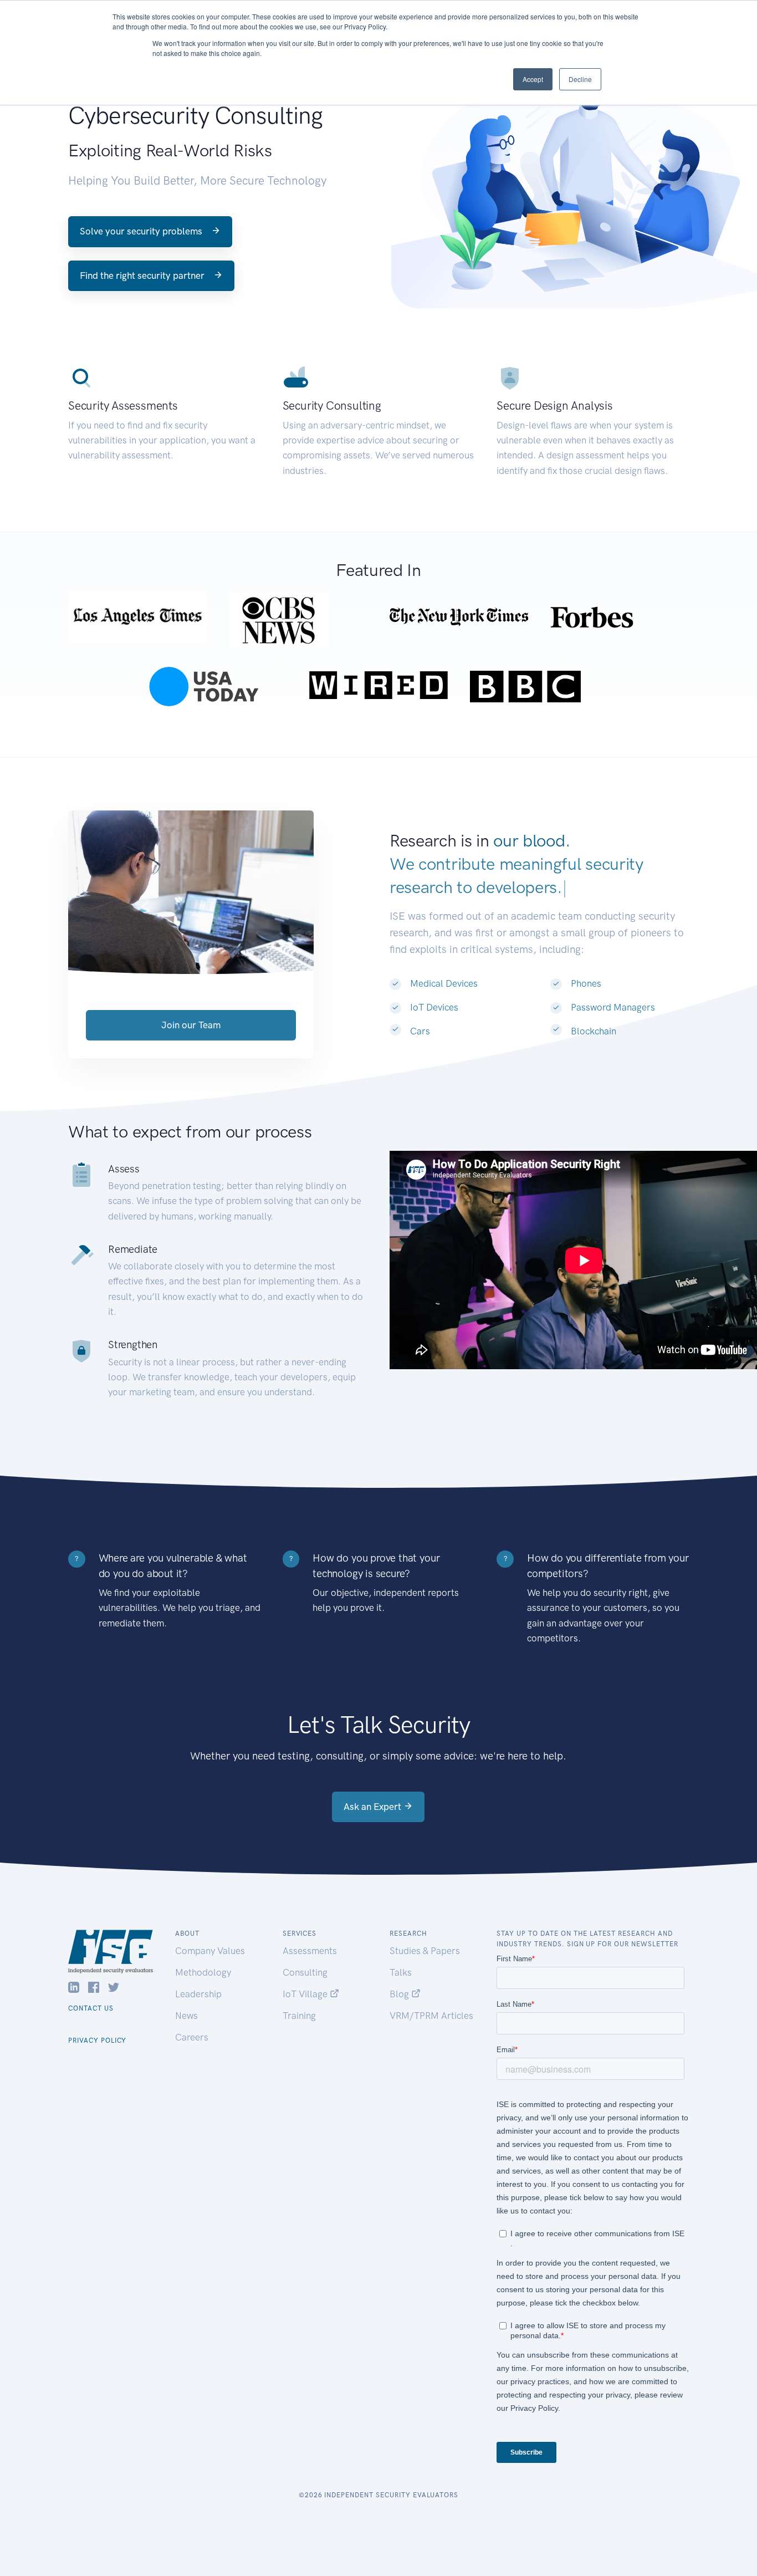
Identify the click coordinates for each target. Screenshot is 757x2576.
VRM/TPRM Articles (431, 2016)
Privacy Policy (97, 2041)
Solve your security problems (142, 231)
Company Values (210, 1951)
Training (299, 2016)
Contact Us (91, 2008)
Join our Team (191, 1025)
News (186, 2016)
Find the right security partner (143, 276)
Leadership (198, 1994)
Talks (401, 1972)
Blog (400, 1994)
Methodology (203, 1972)
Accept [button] (533, 79)
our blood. (531, 841)
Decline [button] (580, 79)
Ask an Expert (374, 1807)
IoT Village (306, 1994)
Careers (192, 2037)
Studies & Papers (425, 1951)
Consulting (305, 1972)
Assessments (310, 1951)
